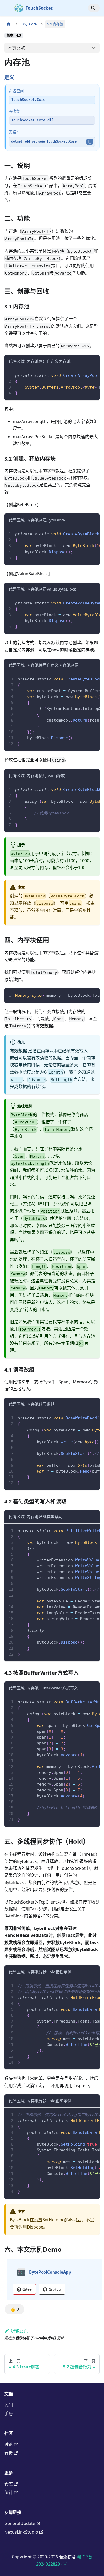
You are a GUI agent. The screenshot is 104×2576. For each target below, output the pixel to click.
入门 (9, 2405)
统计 (9, 2492)
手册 (9, 2413)
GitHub (55, 2289)
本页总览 (16, 48)
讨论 (9, 2444)
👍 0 (15, 2309)
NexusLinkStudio (21, 2532)
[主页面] (9, 24)
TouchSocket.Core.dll (33, 120)
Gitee (27, 2289)
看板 (9, 2453)
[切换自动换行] (83, 375)
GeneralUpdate (20, 2523)
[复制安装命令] (90, 142)
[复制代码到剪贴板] (93, 375)
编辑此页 (19, 2331)
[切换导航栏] (8, 8)
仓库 (9, 2484)
